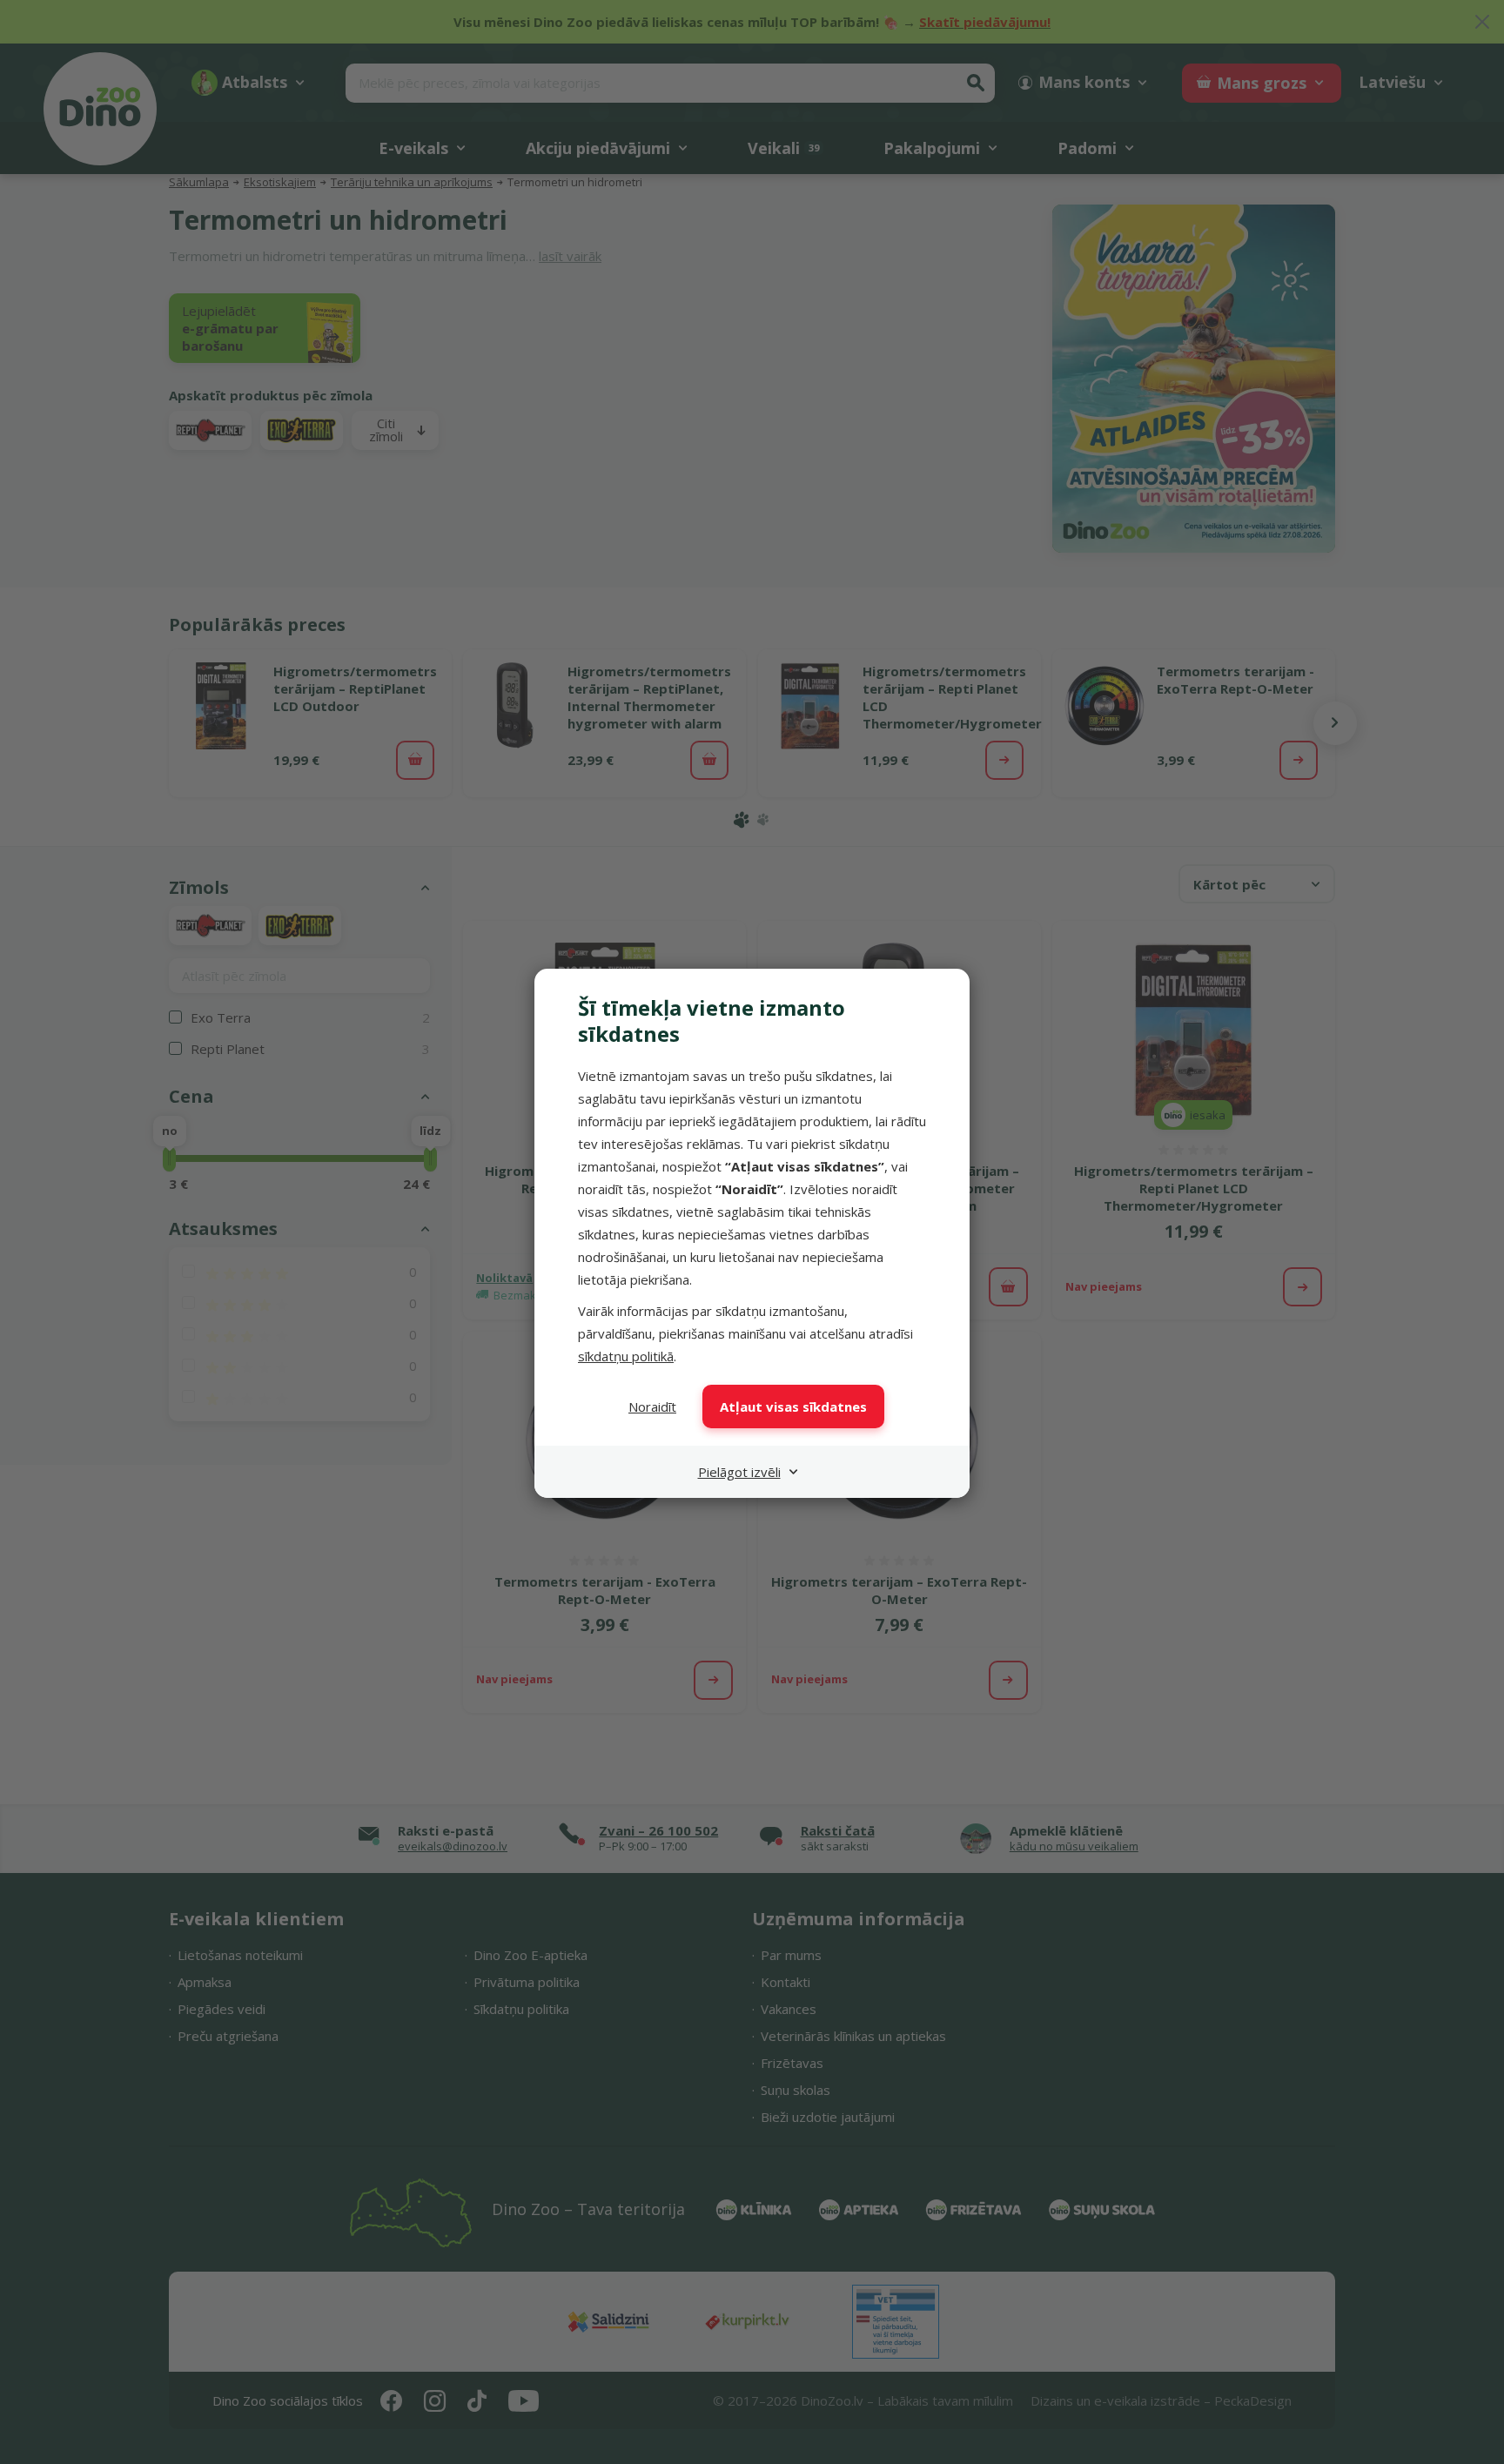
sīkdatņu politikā (626, 1356)
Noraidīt (652, 1407)
